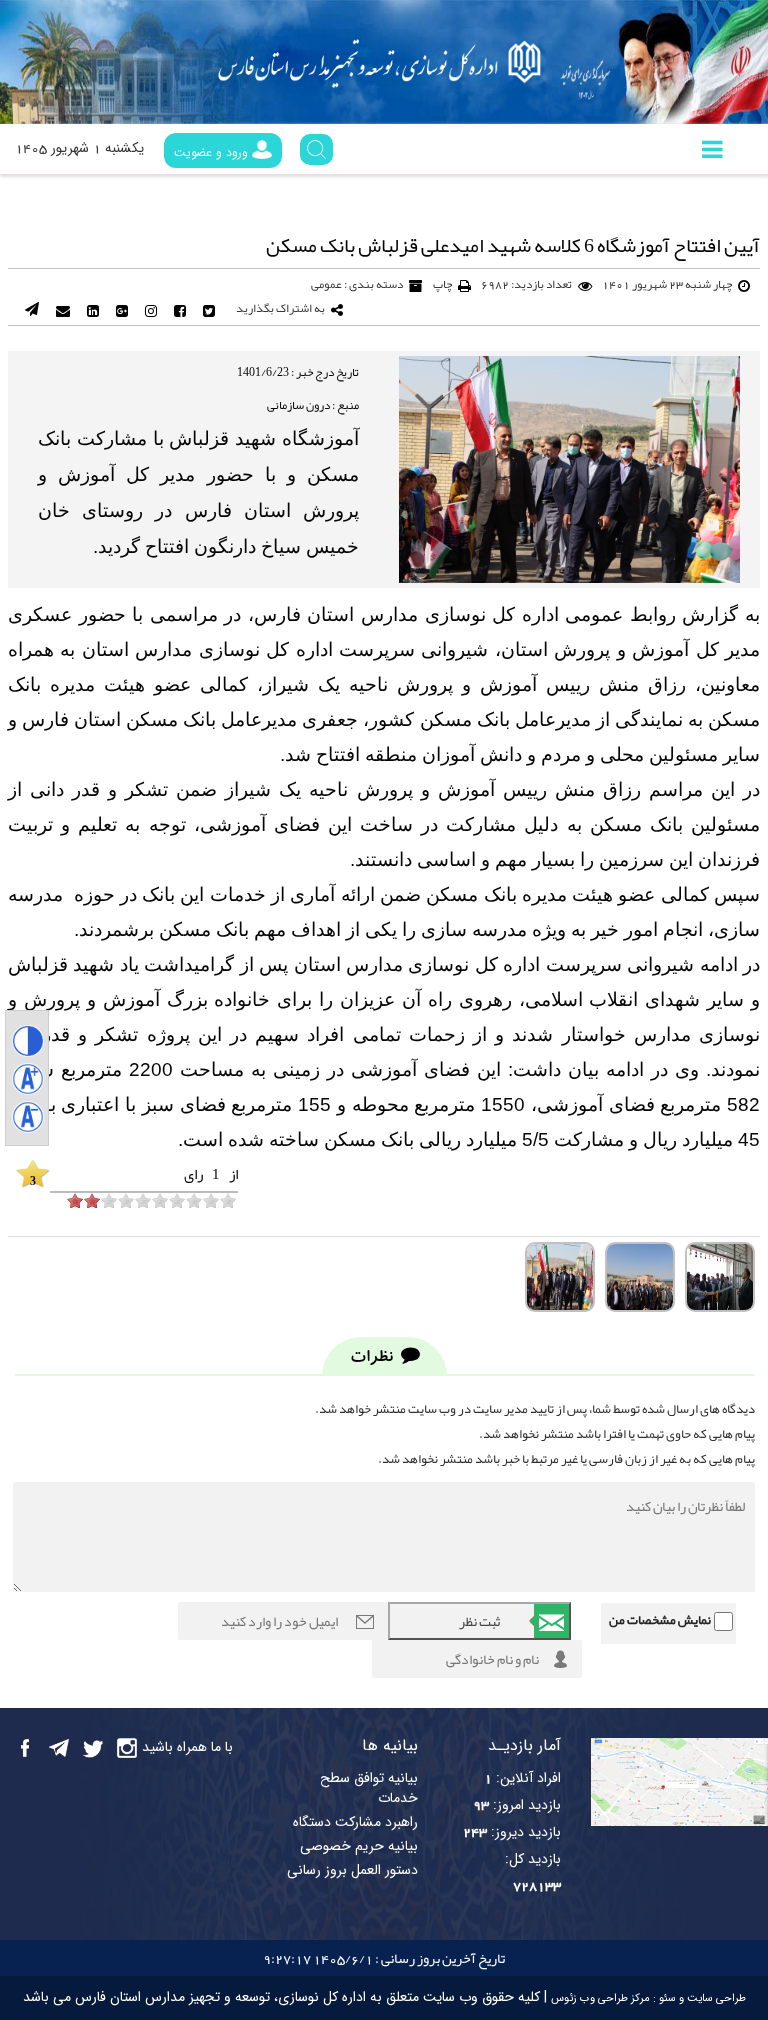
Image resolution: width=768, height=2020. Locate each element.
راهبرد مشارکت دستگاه (355, 1823)
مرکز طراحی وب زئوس (600, 1998)
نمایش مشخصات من (660, 1620)
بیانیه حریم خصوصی (359, 1847)
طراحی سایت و (711, 1998)
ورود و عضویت (213, 152)
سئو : (663, 1998)
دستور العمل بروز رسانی (352, 1871)
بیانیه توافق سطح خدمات (369, 1789)
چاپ (442, 284)
